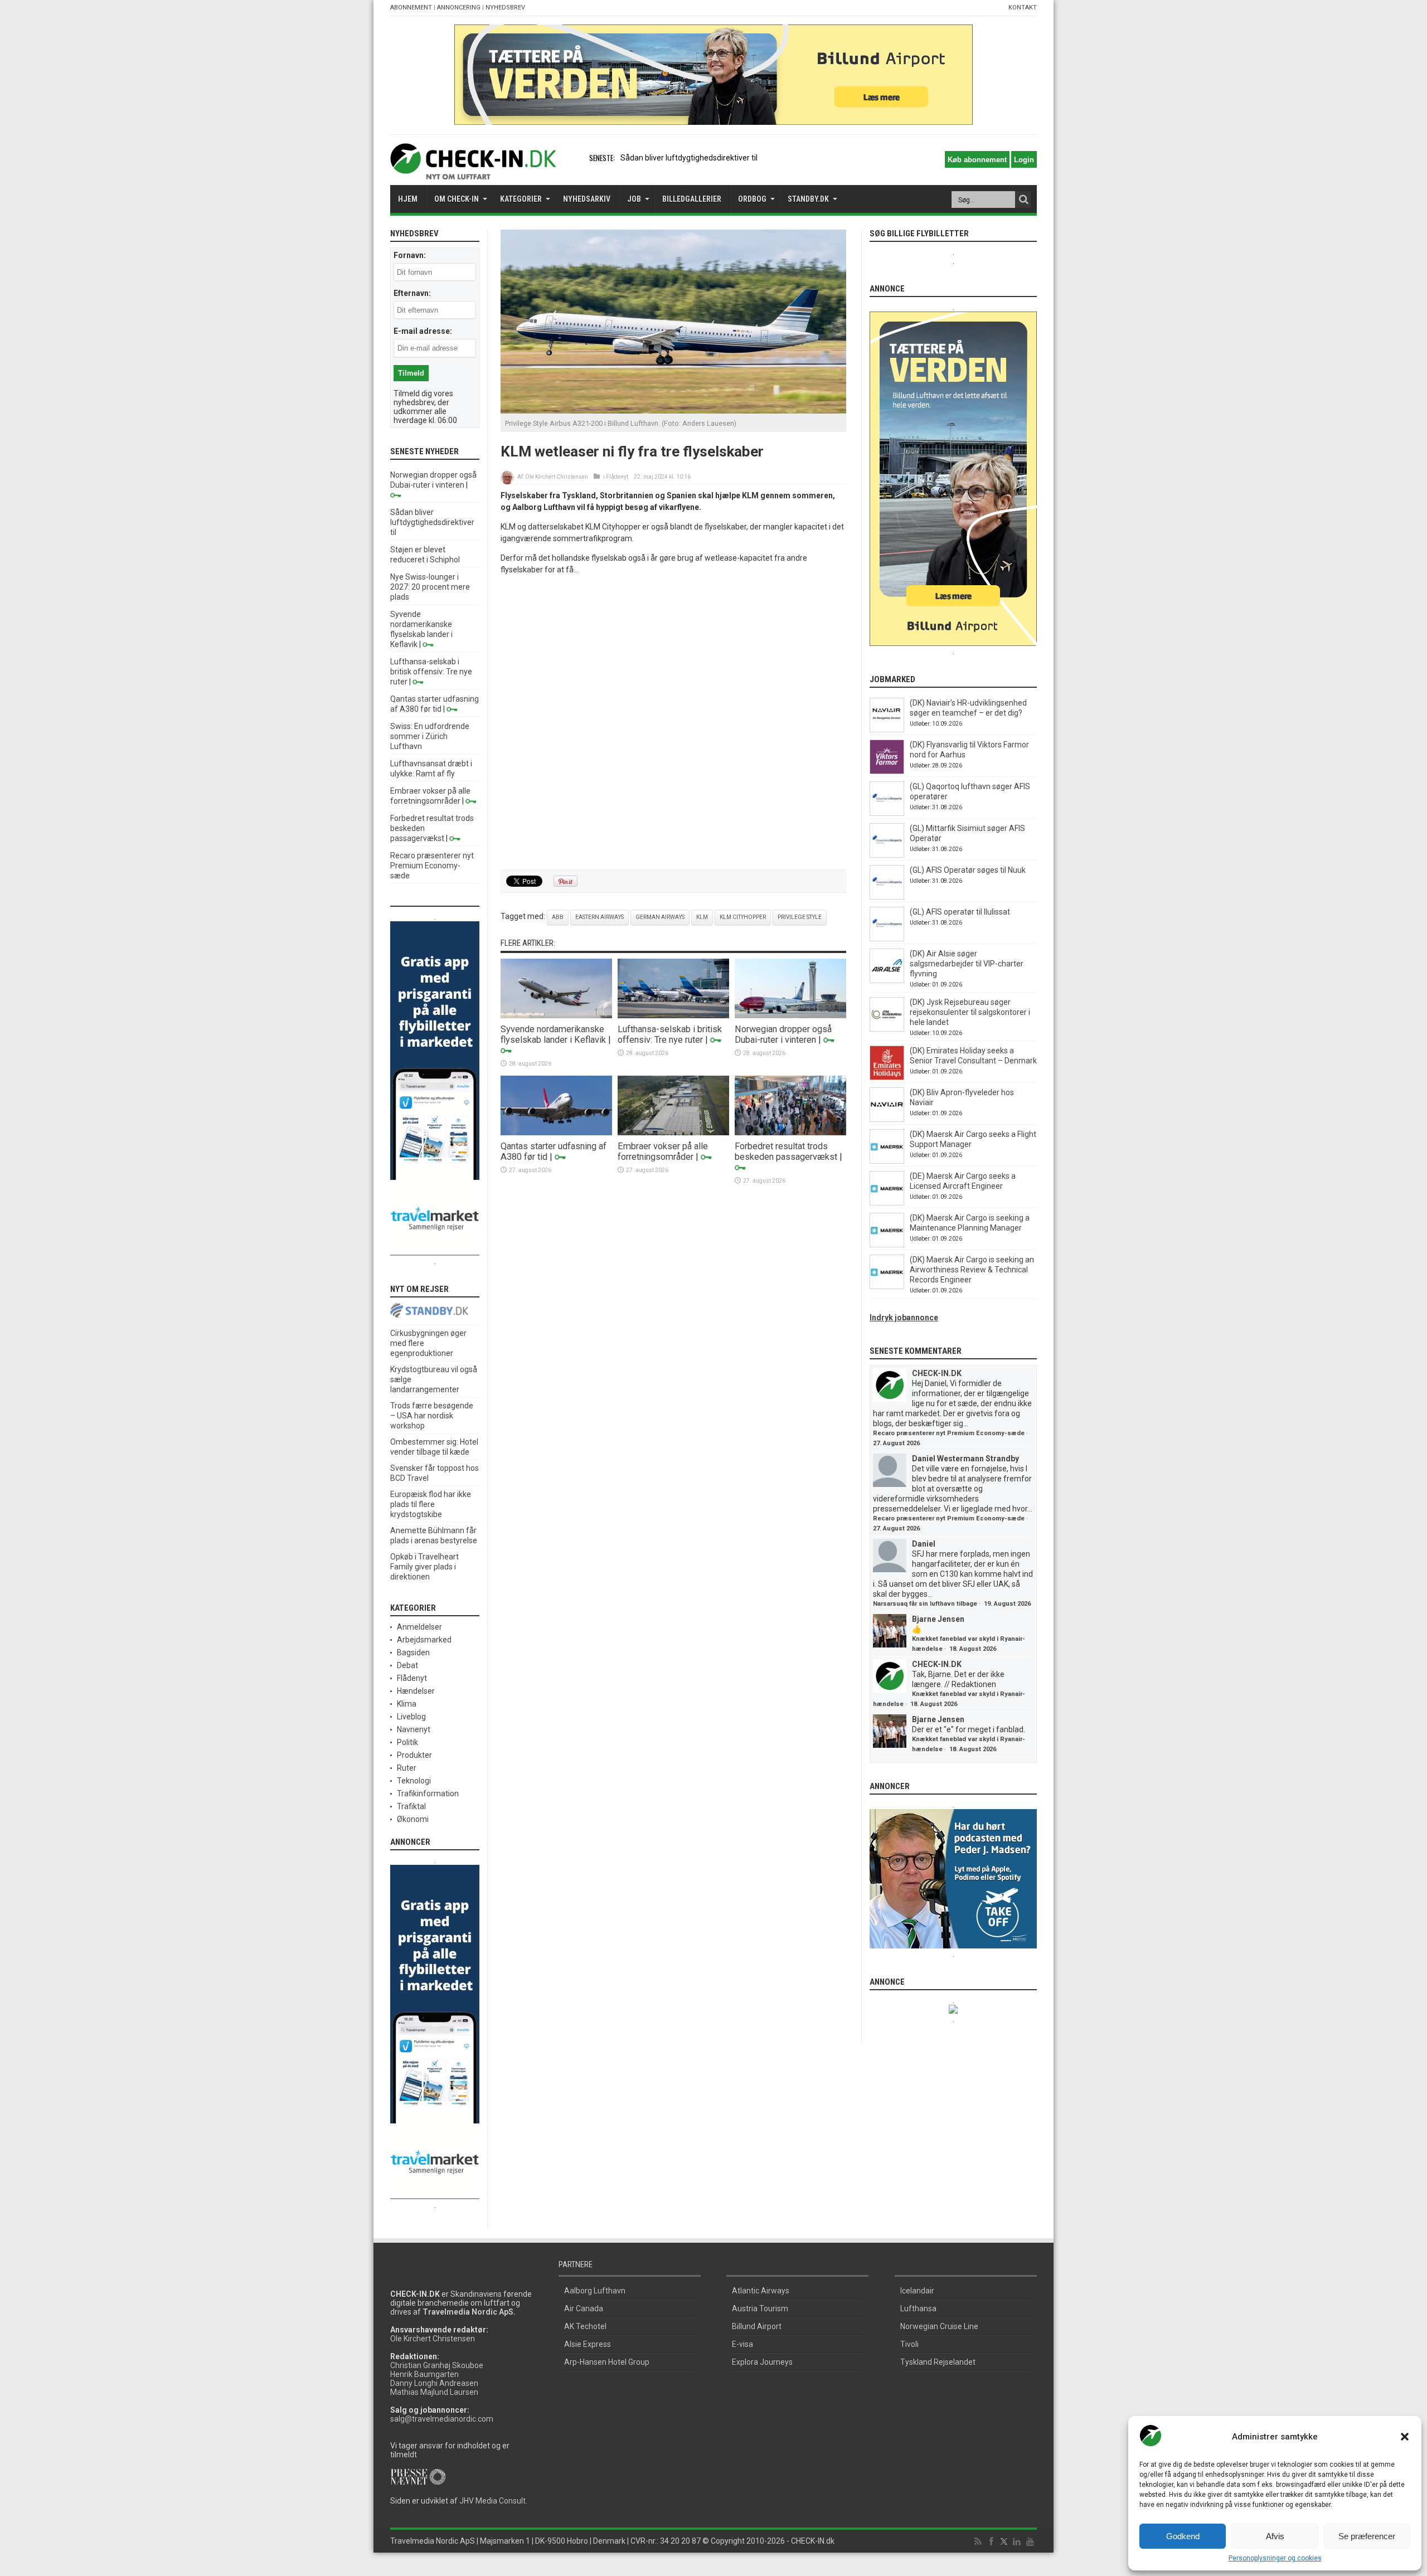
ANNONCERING (459, 8)
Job (634, 199)
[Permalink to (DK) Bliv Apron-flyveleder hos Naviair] (887, 1119)
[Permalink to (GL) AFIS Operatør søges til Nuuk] (887, 897)
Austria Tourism (760, 2308)
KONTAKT (1023, 8)
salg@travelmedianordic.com (442, 2419)
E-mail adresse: (423, 331)
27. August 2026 (896, 1443)
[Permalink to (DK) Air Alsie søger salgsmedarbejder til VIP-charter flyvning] (887, 980)
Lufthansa (918, 2308)
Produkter (414, 1755)
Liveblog (411, 1717)
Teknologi (414, 1781)
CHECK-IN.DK (937, 1373)
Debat (407, 1665)
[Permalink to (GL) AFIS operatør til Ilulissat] (887, 939)
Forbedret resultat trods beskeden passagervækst (786, 1151)
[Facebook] (991, 2542)
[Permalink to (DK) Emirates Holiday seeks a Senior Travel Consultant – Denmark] (887, 1077)
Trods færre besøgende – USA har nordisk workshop (432, 1416)
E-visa (742, 2344)
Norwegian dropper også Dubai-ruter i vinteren (783, 1034)
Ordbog (752, 199)
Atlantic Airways (761, 2291)
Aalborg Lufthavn (595, 2291)
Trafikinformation (428, 1794)
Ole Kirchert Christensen (557, 477)
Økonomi (413, 1819)
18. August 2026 (973, 1649)
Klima (407, 1704)
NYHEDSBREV (505, 8)
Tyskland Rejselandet (938, 2362)
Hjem (408, 199)
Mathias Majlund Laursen (434, 2392)
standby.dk (808, 199)
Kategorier (521, 199)
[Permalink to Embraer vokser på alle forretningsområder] (673, 1133)
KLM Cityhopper (743, 917)
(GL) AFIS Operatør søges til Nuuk (968, 870)
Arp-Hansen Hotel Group (607, 2362)
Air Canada (584, 2308)
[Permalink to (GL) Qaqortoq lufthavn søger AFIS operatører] (887, 813)
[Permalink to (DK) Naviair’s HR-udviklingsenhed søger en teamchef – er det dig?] (887, 730)
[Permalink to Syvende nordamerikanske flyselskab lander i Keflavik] (556, 1015)
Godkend (1183, 2536)
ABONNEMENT (411, 8)
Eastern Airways (600, 917)
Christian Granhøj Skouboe (437, 2365)
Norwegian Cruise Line (939, 2326)
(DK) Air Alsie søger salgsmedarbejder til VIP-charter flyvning (967, 964)
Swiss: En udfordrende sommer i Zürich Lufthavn (430, 736)
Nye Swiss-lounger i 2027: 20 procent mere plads (430, 587)
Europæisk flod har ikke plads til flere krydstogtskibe (431, 1504)
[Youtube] (1030, 2542)
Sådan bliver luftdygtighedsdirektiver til (689, 158)
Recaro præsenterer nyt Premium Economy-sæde (432, 866)
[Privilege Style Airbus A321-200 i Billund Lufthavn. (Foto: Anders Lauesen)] (673, 411)
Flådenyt (617, 477)
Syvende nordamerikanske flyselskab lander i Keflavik (553, 1034)
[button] (1405, 2437)
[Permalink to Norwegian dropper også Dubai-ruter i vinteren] (790, 1015)
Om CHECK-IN (457, 199)
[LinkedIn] (1017, 2542)
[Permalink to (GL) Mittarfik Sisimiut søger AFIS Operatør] (887, 855)
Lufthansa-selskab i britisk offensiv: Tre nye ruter (670, 1034)
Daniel (924, 1544)
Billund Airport (757, 2326)
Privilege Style (800, 917)
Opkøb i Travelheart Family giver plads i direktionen (424, 1567)
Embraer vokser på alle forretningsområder (663, 1151)
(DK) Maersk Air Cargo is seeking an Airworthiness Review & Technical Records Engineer (972, 1270)
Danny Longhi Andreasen (434, 2383)
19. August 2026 (1007, 1604)
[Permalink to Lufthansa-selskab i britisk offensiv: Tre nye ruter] (673, 1015)
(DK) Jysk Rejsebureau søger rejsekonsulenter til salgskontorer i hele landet (970, 1012)
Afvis (1275, 2536)
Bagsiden (413, 1652)
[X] (1004, 2542)
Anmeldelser (419, 1627)
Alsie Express (588, 2344)
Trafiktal (411, 1806)
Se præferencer (1367, 2536)
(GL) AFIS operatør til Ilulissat (960, 912)
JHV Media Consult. (493, 2501)
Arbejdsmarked (424, 1640)
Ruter (407, 1768)
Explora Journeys (762, 2362)
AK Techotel (585, 2326)
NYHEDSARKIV (587, 199)
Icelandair (917, 2291)
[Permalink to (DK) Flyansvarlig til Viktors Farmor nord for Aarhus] (887, 771)
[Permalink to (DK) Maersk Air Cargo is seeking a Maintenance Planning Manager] (887, 1245)
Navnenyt (414, 1729)
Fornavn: (410, 255)
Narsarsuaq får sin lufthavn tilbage (925, 1604)
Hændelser (416, 1691)
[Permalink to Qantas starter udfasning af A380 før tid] (556, 1133)
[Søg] (1023, 200)
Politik (407, 1742)
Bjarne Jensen (938, 1619)
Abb (558, 917)
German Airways (660, 917)
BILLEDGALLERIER (692, 199)
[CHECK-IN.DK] (473, 171)
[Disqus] (673, 723)
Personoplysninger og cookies (1275, 2558)
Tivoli (909, 2344)
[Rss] (978, 2542)
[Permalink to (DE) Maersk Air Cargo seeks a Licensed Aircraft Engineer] (887, 1203)
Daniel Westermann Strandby (965, 1459)
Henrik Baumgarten (424, 2374)
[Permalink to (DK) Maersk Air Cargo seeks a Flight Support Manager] (887, 1161)
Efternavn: (412, 293)
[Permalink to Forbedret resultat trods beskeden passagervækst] (790, 1133)
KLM (702, 917)
